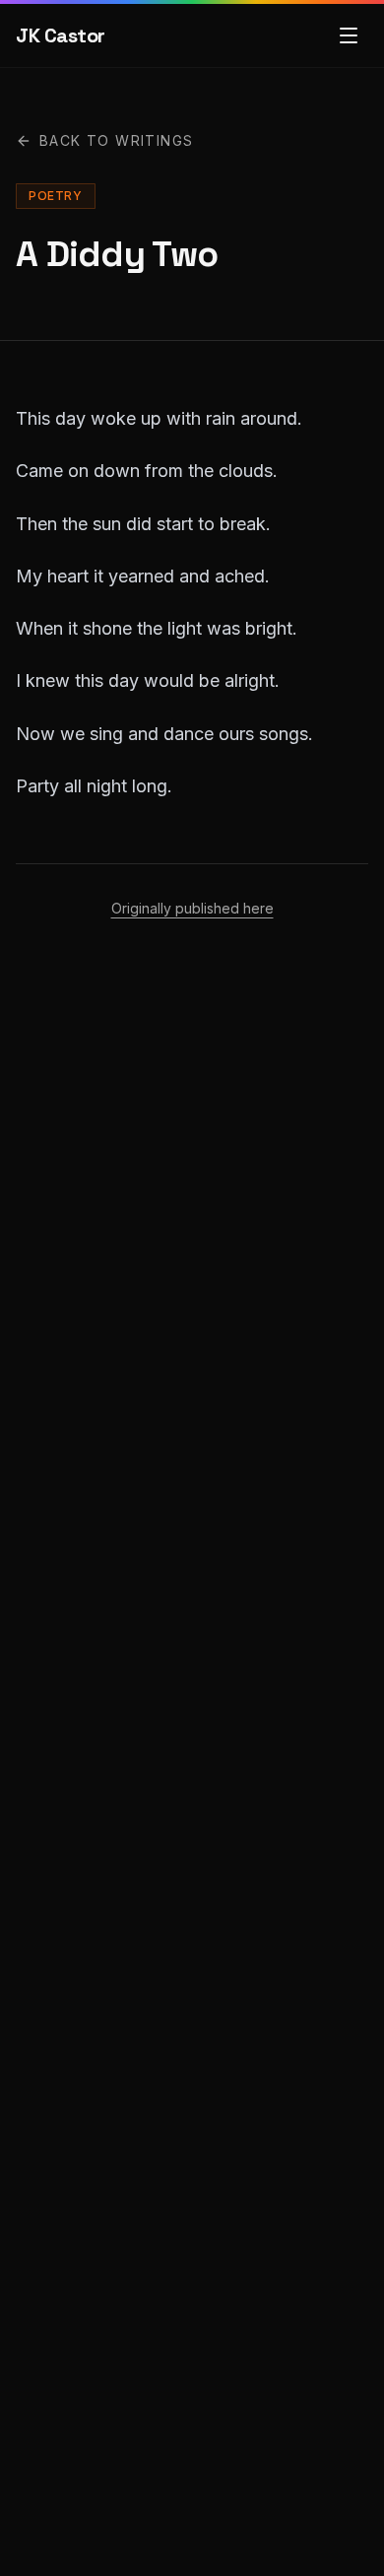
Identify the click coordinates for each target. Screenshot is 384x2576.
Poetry (56, 196)
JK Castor (61, 35)
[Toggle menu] (349, 35)
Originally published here (192, 908)
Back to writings (116, 140)
